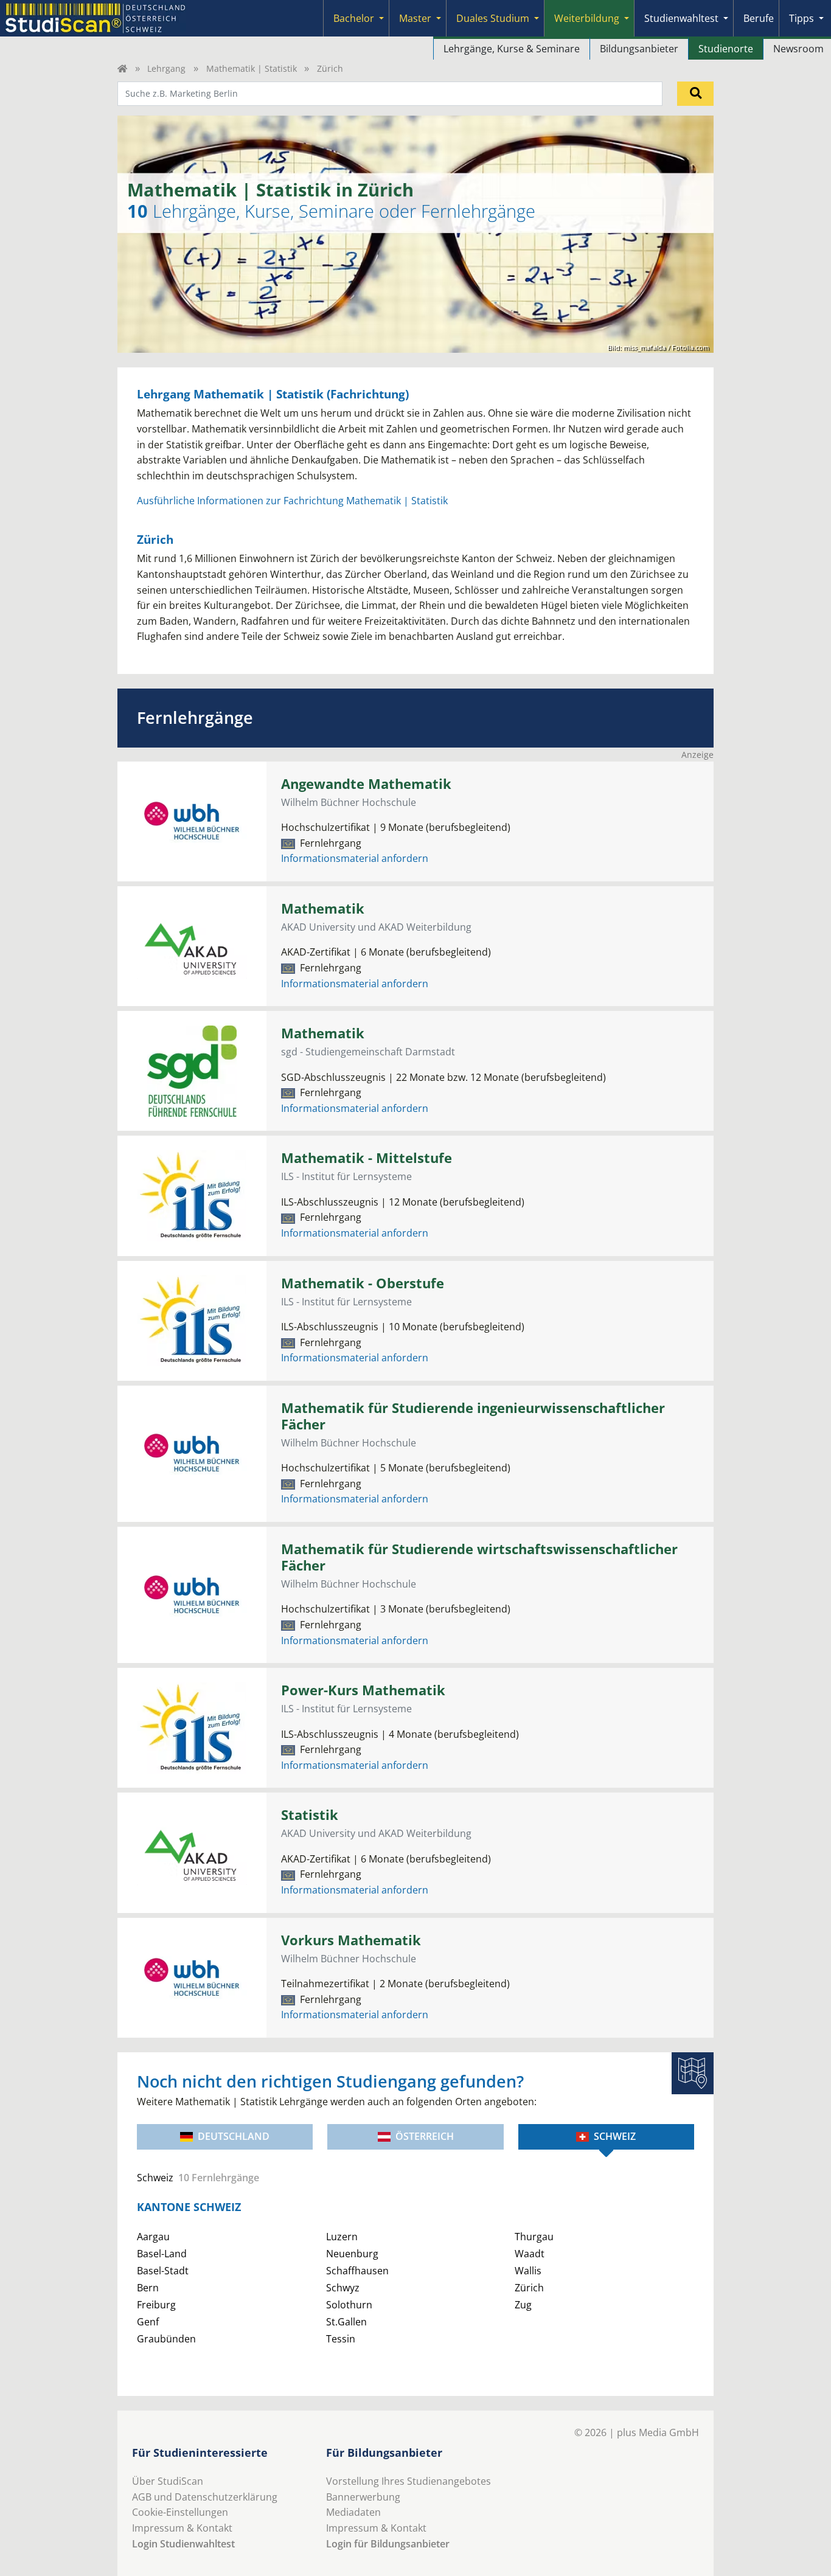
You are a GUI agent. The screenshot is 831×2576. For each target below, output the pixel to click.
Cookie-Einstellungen (180, 2512)
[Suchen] (695, 94)
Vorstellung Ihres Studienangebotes (409, 2481)
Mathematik (323, 908)
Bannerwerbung (363, 2497)
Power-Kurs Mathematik (363, 1690)
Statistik (310, 1815)
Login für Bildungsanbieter (388, 2544)
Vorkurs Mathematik (351, 1940)
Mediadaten (353, 2512)
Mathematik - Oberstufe (363, 1283)
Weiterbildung (587, 18)
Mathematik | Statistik (252, 68)
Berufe (759, 18)
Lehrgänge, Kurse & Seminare (512, 49)
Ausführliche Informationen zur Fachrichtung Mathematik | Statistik (292, 501)
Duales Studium (493, 18)
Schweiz (615, 2136)
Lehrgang (166, 68)
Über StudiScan (168, 2481)
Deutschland (234, 2136)
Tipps (801, 18)
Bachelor (354, 18)
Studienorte (726, 49)
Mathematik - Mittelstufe (367, 1158)
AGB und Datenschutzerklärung (205, 2497)
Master (415, 18)
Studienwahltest (681, 18)
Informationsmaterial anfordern (355, 858)
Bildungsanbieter (639, 49)
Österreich (425, 2136)
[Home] (122, 68)
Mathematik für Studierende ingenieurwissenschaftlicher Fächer (473, 1416)
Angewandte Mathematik (366, 784)
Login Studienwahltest (183, 2544)
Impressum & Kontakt (182, 2528)
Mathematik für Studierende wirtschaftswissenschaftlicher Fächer (479, 1557)
